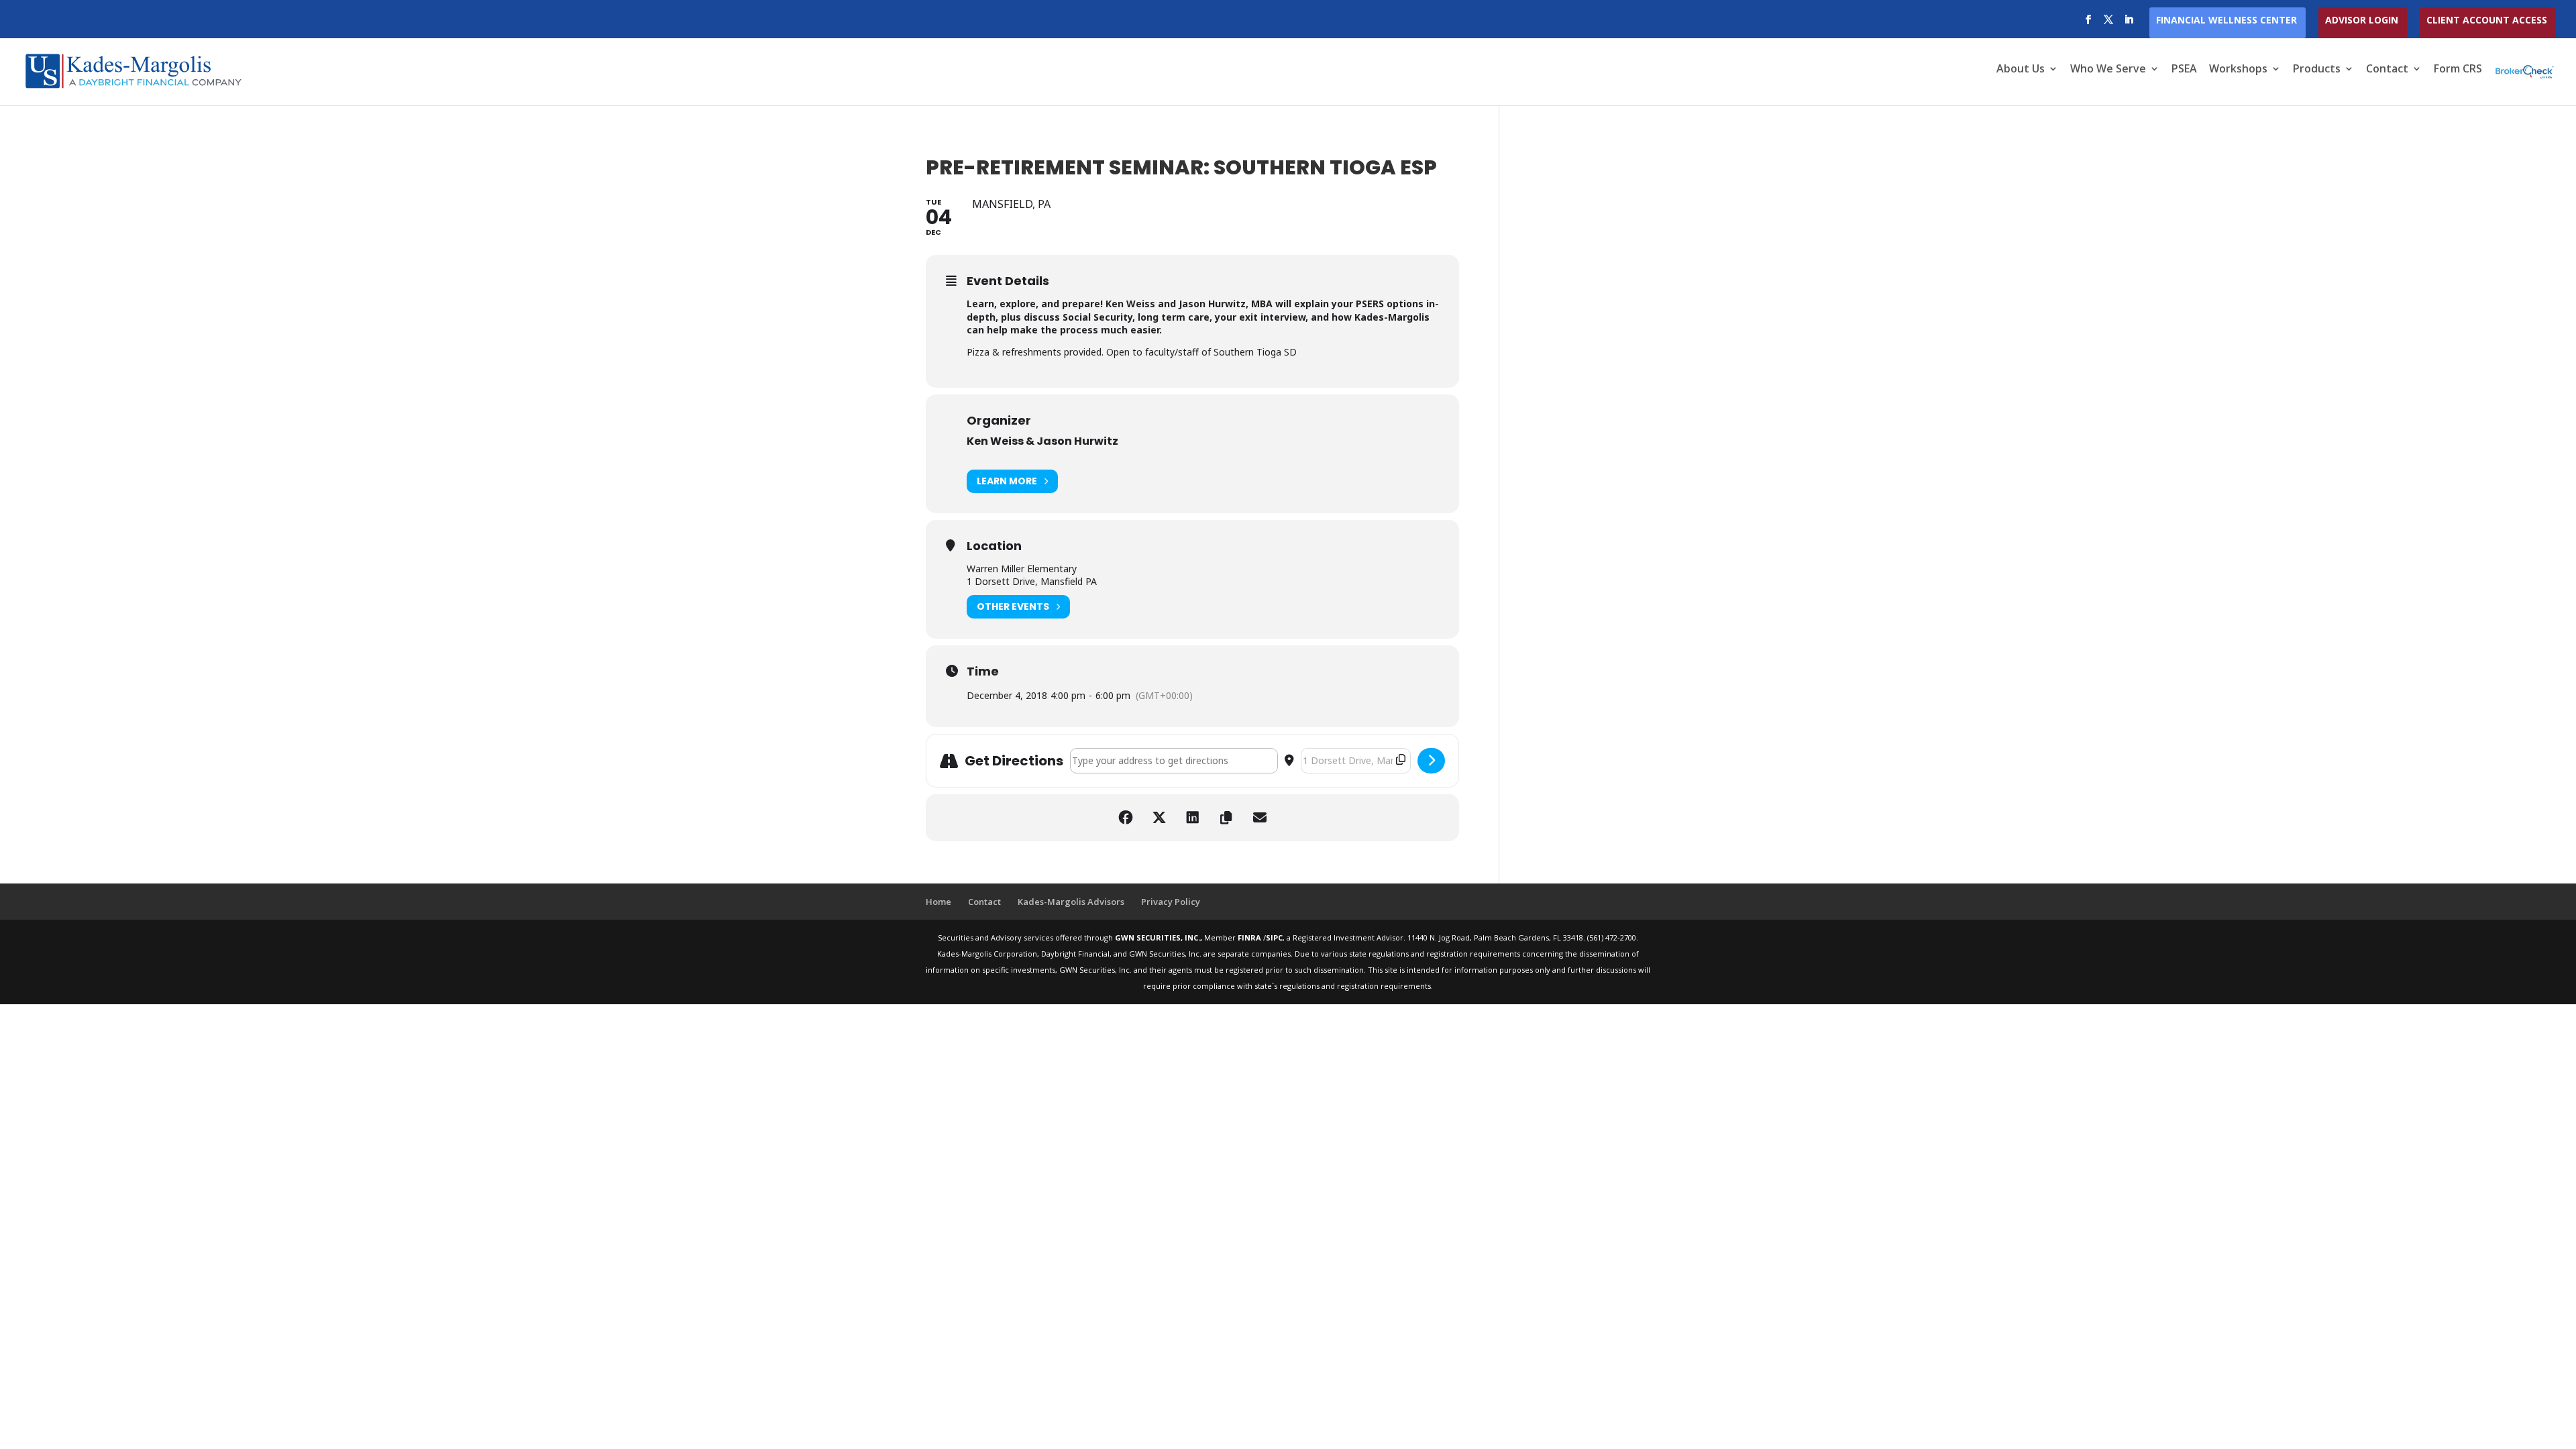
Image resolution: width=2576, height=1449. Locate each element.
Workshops (2238, 70)
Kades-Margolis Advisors (1071, 902)
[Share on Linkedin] (1193, 818)
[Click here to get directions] (1431, 761)
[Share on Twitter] (1159, 818)
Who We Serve (2108, 70)
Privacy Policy (1171, 902)
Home (938, 902)
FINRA (1250, 937)
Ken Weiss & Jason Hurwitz (1042, 441)
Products (2317, 70)
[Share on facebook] (1126, 818)
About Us (2021, 70)
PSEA (2184, 70)
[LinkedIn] (2129, 23)
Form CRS (2458, 70)
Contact (2387, 70)
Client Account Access (2487, 21)
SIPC (1274, 937)
